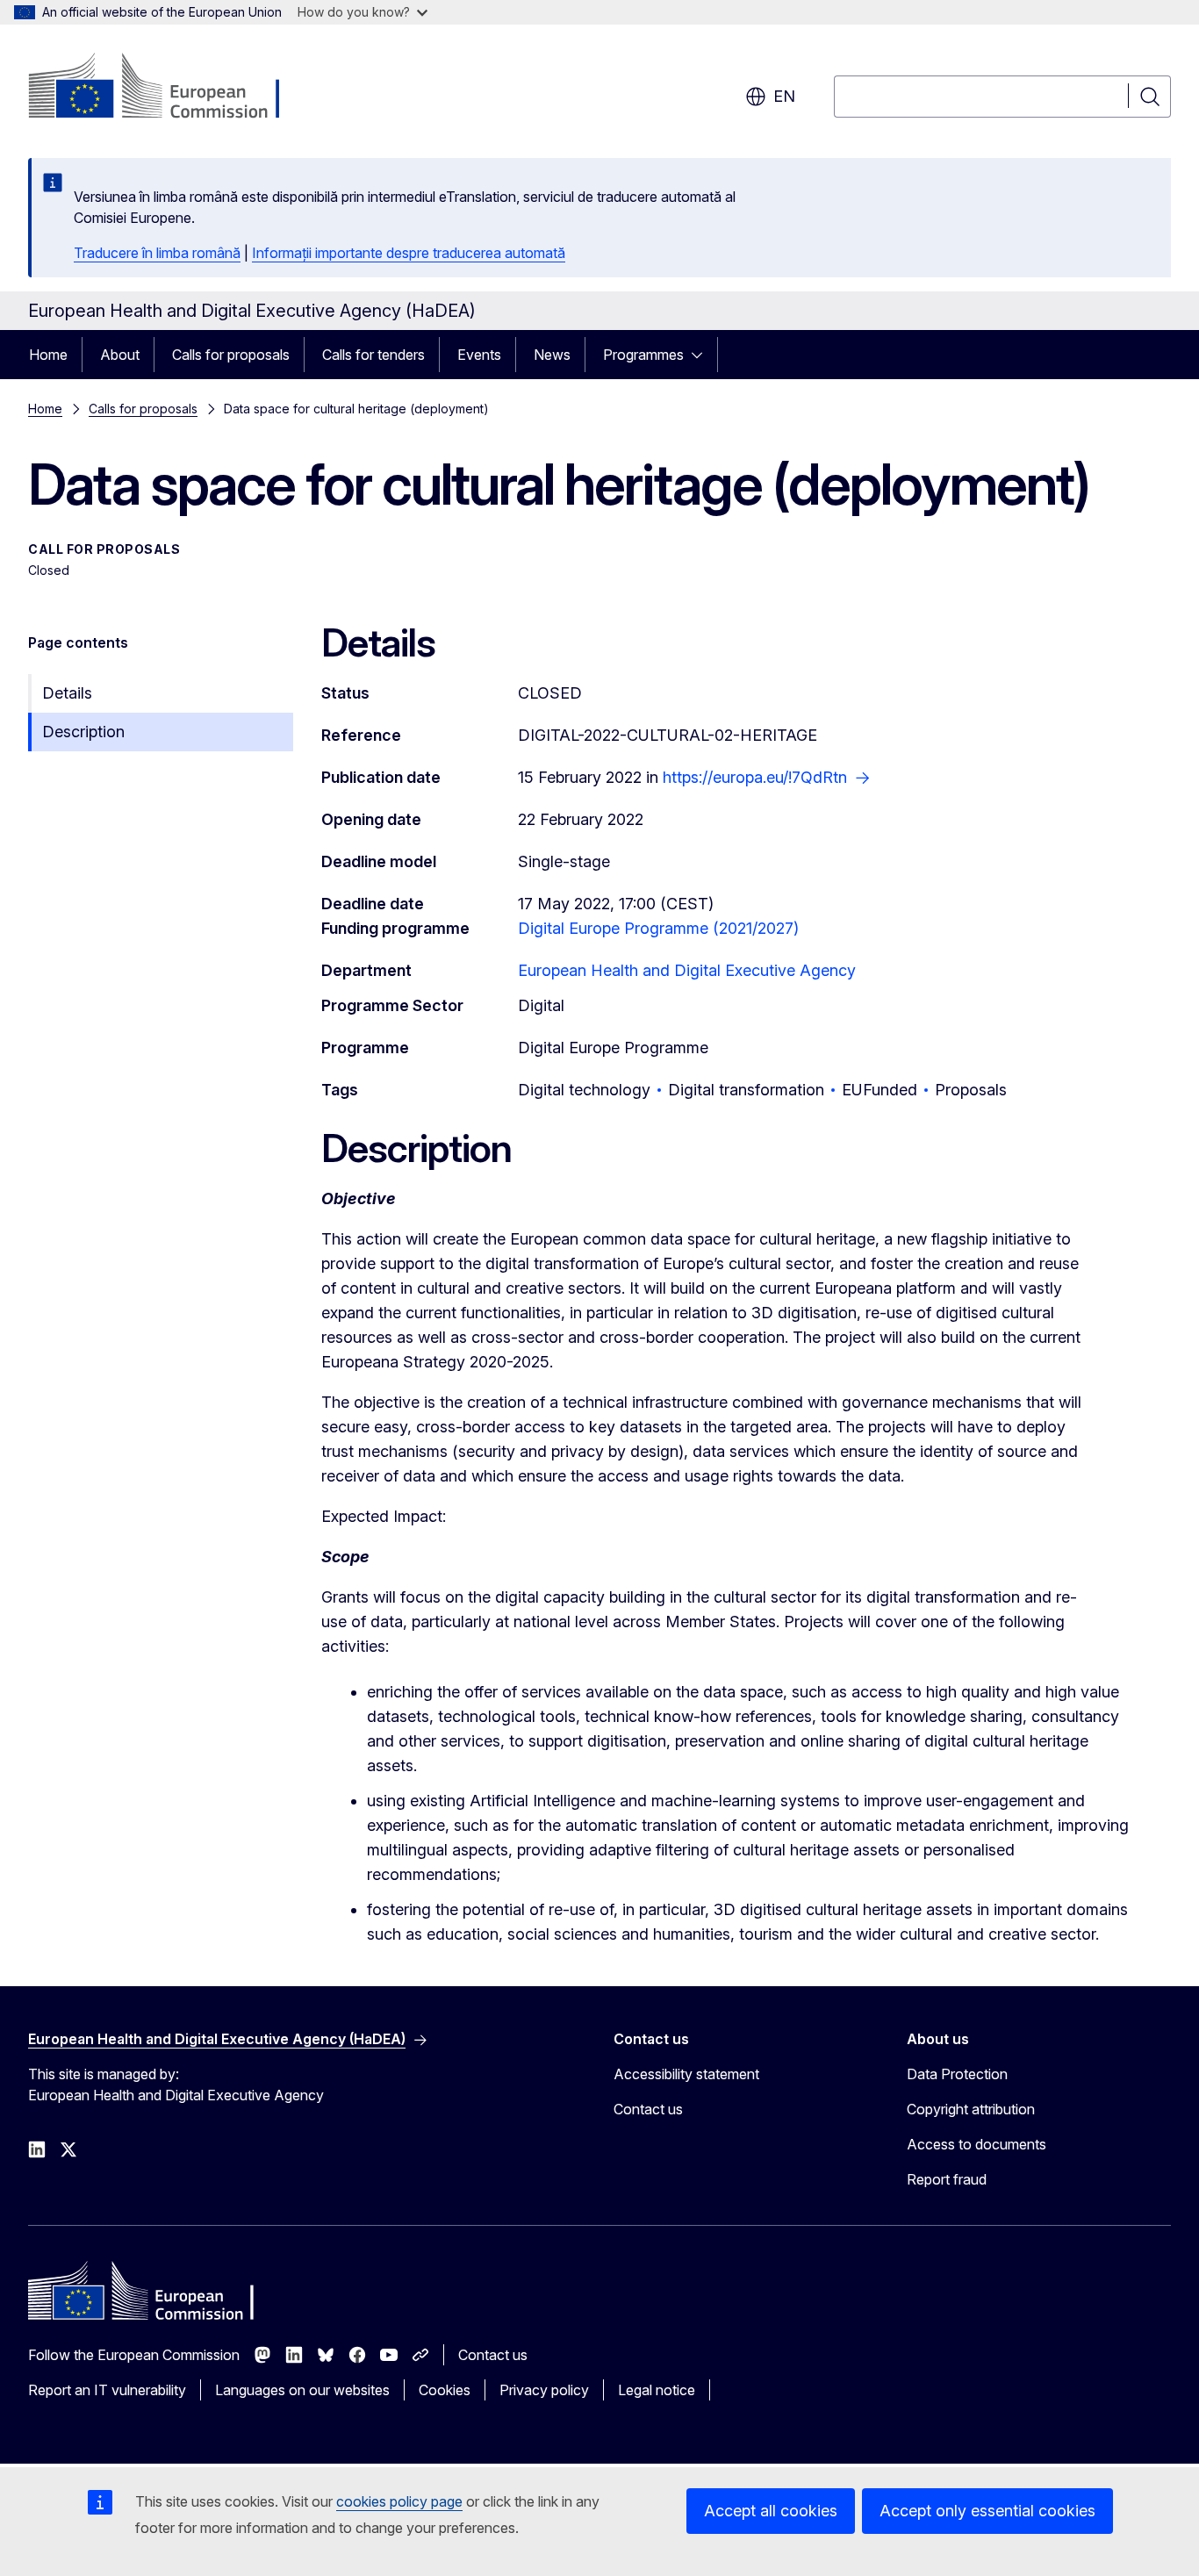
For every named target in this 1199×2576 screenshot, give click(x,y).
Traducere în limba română (157, 253)
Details (67, 693)
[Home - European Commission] (170, 88)
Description (83, 732)
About (120, 355)
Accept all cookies (771, 2511)
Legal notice (657, 2390)
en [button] (784, 96)
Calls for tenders (373, 355)
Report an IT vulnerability (107, 2390)
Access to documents (976, 2144)
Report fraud (947, 2179)
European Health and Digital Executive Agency (687, 970)
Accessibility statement (686, 2074)
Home (48, 355)
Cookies (445, 2390)
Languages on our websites (302, 2390)
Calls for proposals (231, 355)
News (552, 355)
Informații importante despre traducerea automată (409, 253)
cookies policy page (399, 2501)
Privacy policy (544, 2390)
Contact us (648, 2109)
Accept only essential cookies (987, 2511)
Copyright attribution (971, 2109)
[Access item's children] (702, 355)
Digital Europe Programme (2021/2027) (658, 928)
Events (479, 355)
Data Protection (957, 2074)
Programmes (643, 355)
